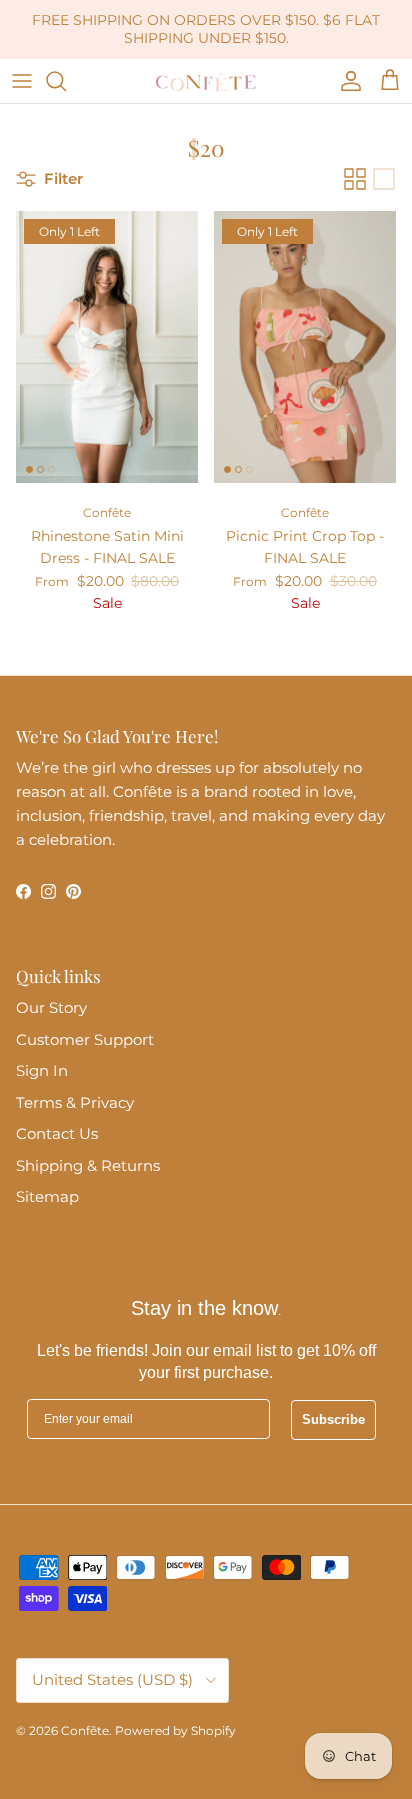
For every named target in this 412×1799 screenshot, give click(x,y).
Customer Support (85, 1039)
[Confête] (206, 81)
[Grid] (355, 179)
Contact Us (57, 1133)
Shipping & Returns (88, 1165)
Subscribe (333, 1419)
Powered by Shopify (175, 1730)
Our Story (51, 1007)
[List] (384, 179)
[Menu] (22, 81)
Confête (85, 1730)
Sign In (42, 1070)
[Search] (66, 81)
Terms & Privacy (75, 1102)
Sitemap (47, 1196)
